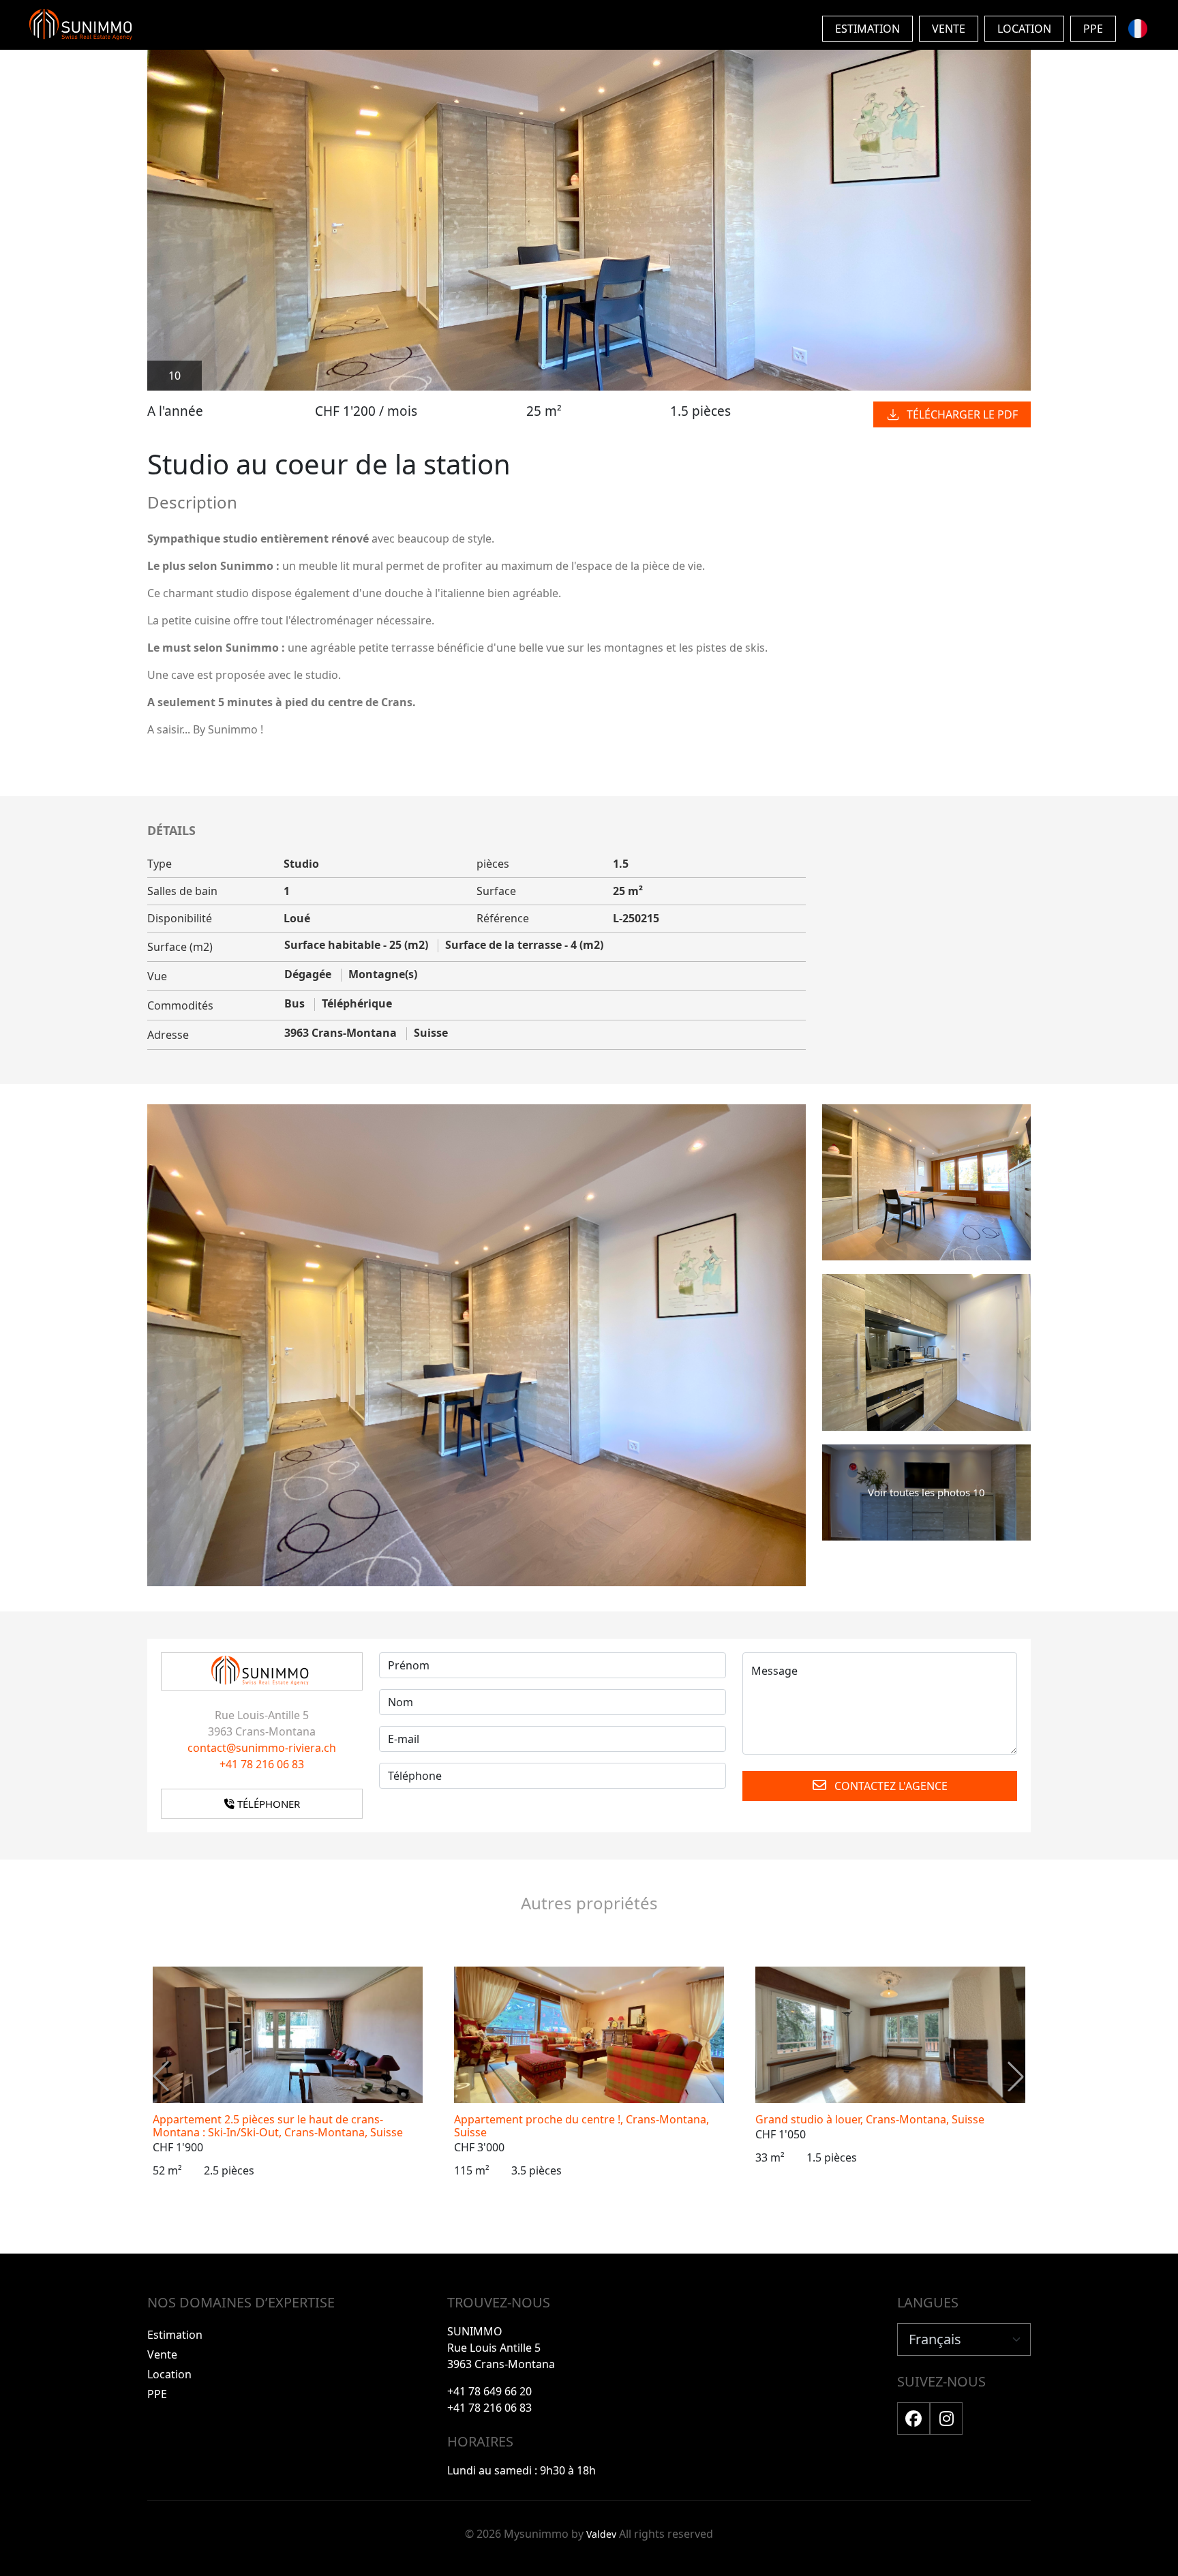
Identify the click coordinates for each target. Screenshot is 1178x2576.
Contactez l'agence (890, 1786)
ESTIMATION (867, 29)
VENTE (949, 29)
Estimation (175, 2335)
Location (169, 2374)
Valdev (601, 2534)
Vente (162, 2354)
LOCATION (1024, 29)
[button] (1016, 2076)
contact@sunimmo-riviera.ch (262, 1748)
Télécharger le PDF (962, 414)
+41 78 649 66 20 (489, 2391)
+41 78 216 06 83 (262, 1764)
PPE (1093, 29)
